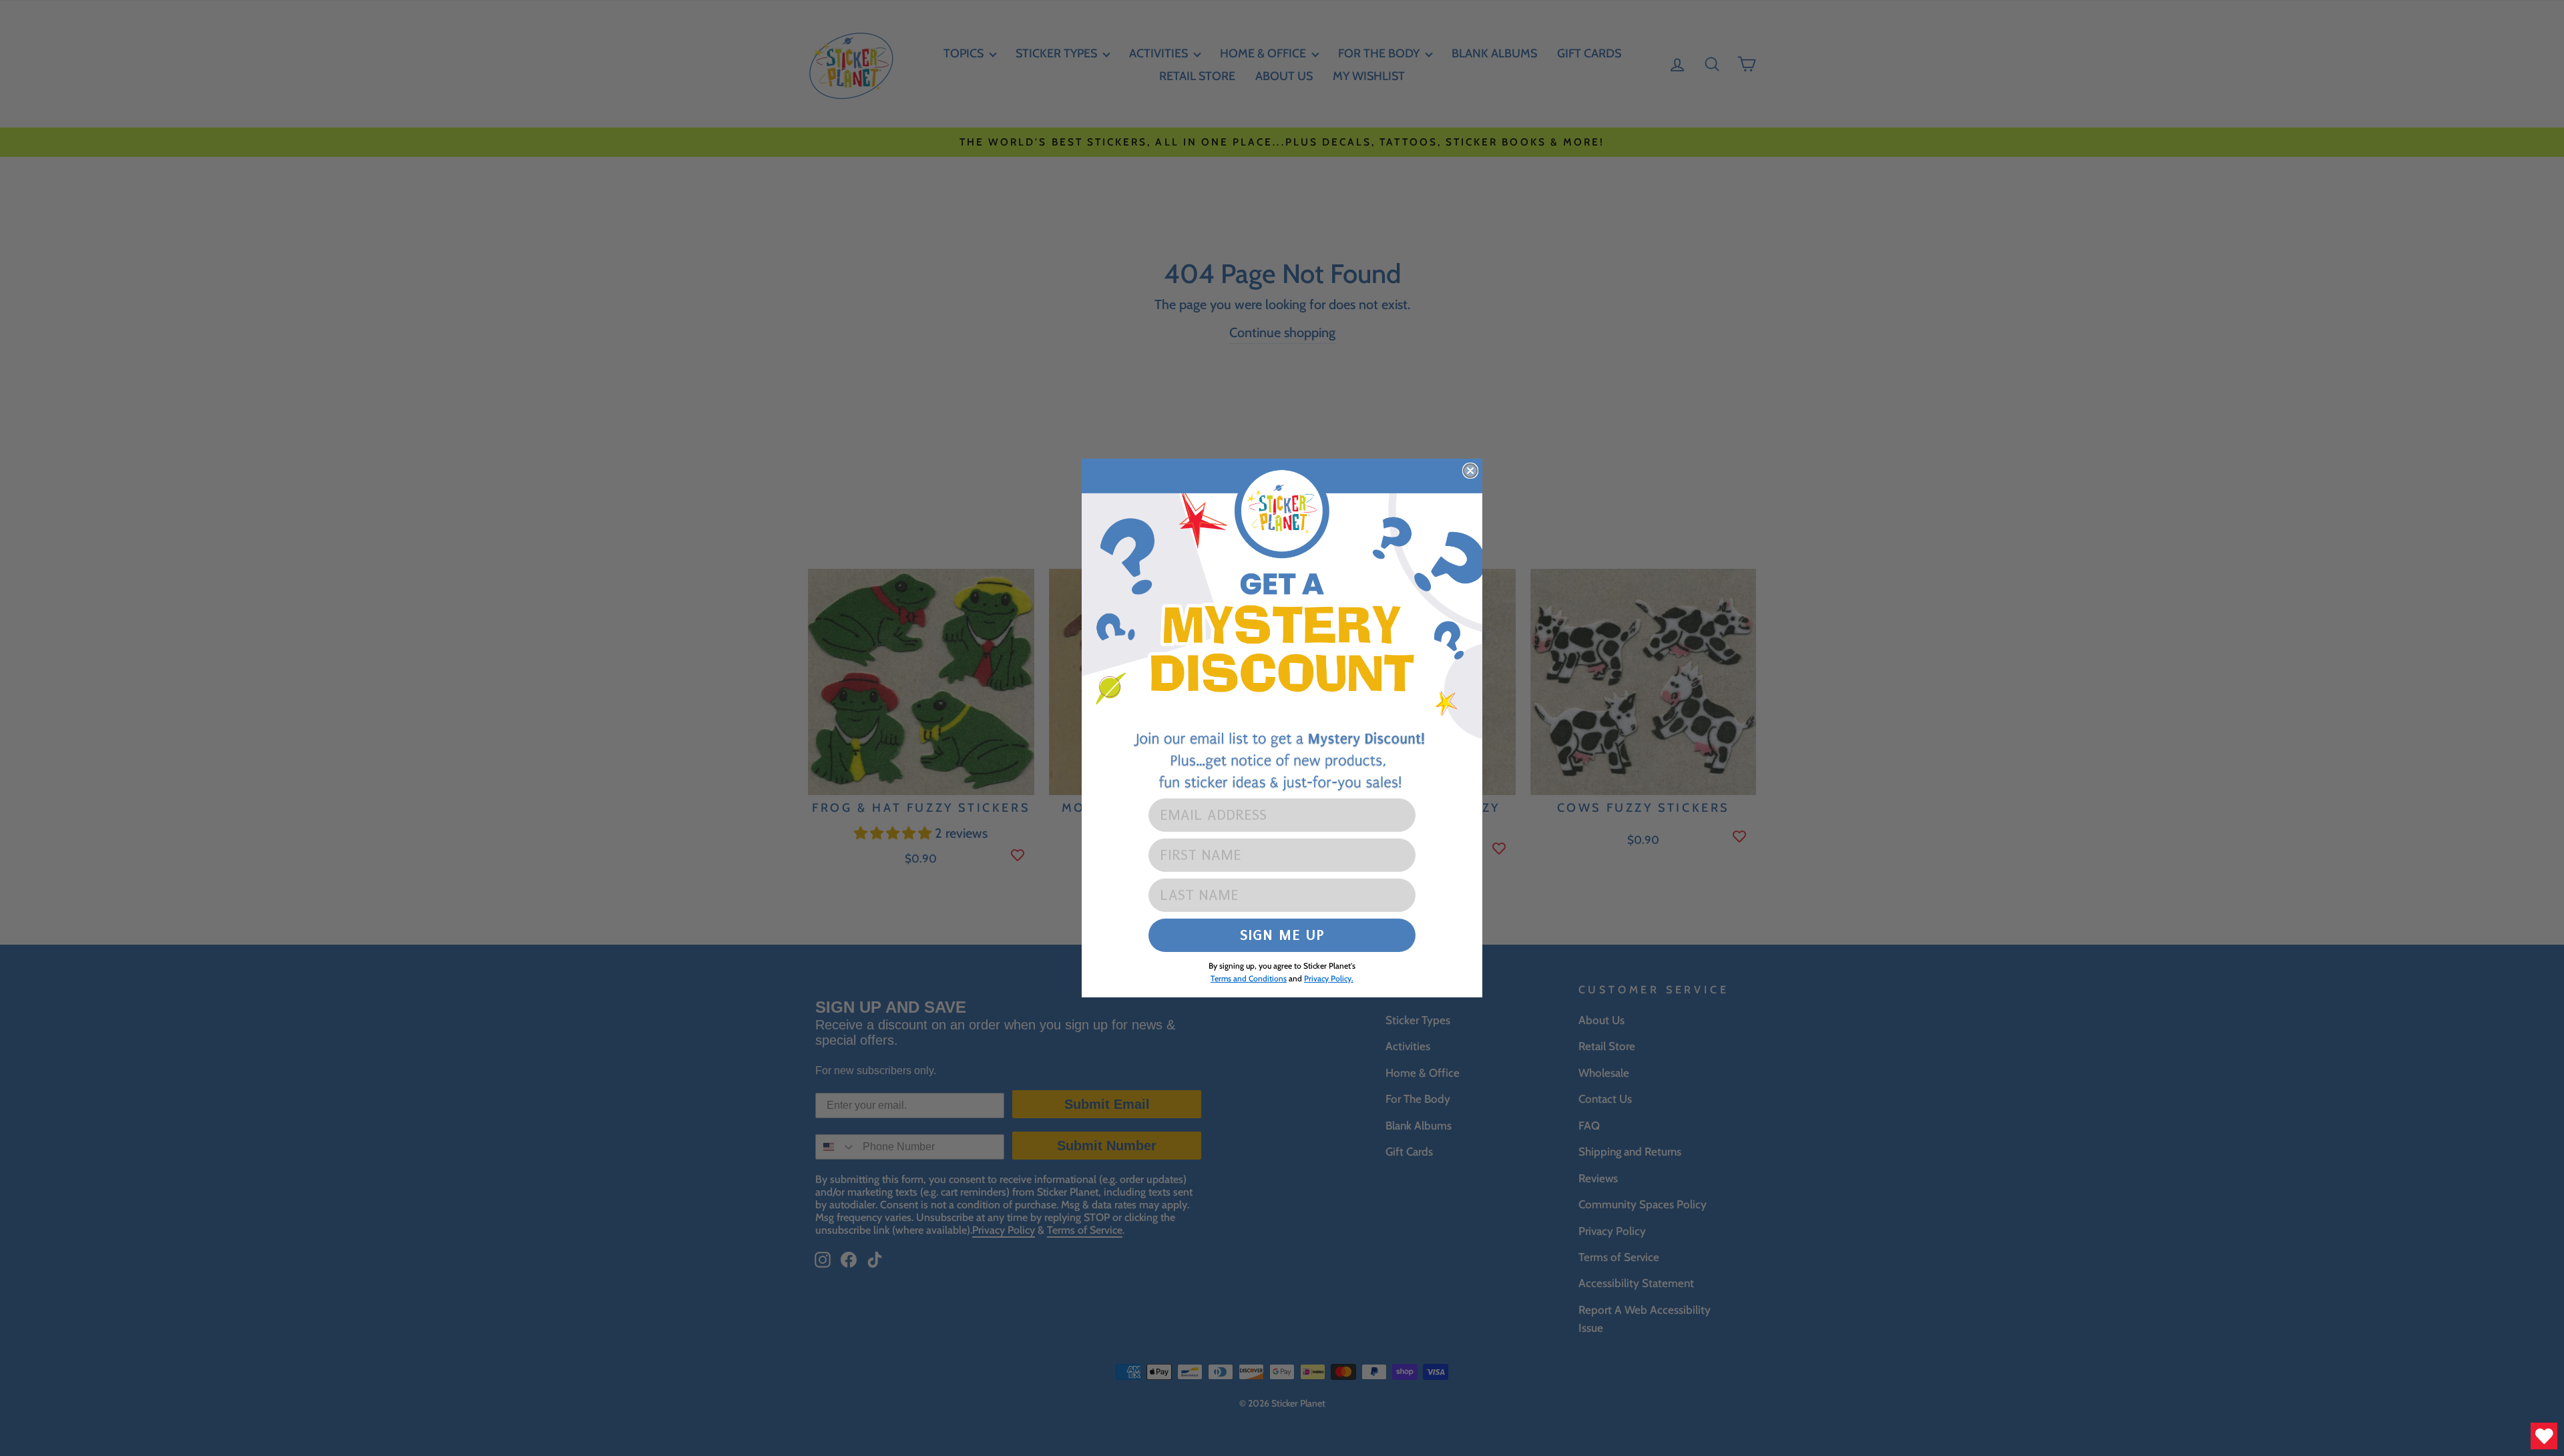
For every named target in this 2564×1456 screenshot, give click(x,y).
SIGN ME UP (1282, 935)
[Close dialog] (1470, 471)
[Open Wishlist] (2544, 1436)
